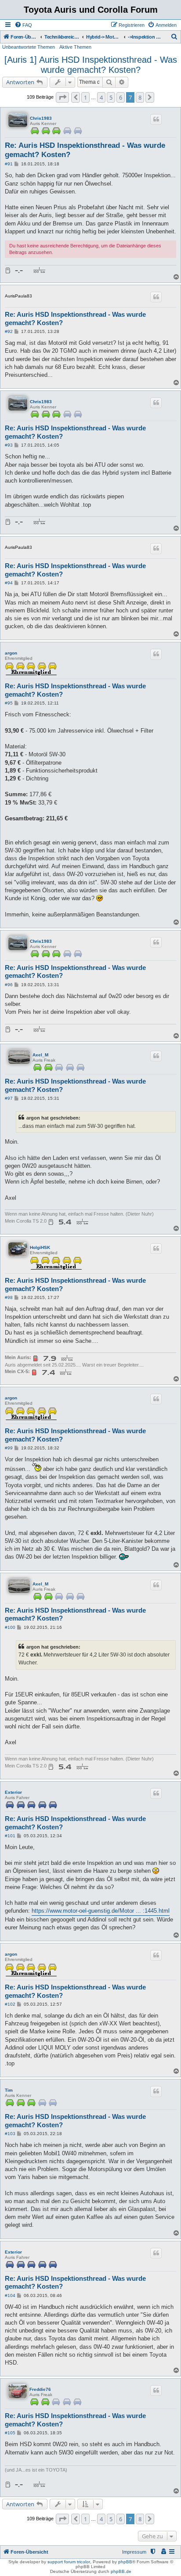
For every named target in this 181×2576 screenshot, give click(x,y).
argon (11, 653)
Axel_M (40, 1055)
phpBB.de (121, 2571)
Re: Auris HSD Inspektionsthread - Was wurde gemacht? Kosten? (85, 150)
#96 (9, 985)
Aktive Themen (75, 47)
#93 (9, 445)
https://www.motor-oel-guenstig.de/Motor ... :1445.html (101, 1911)
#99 (9, 1448)
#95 (9, 703)
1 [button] (85, 97)
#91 (9, 164)
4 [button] (101, 97)
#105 (10, 2433)
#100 (10, 1627)
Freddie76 (40, 2389)
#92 (9, 331)
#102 (10, 2004)
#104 (10, 2295)
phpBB (125, 2562)
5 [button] (111, 97)
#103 (10, 2134)
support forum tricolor (69, 2562)
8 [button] (140, 97)
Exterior (13, 1792)
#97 (9, 1098)
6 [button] (121, 97)
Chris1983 (41, 118)
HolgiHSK (40, 1247)
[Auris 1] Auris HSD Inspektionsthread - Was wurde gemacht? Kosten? (91, 65)
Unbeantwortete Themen (29, 47)
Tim (9, 2090)
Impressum (134, 2552)
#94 (9, 583)
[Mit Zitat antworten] (156, 119)
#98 (9, 1297)
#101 (10, 1836)
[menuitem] (23, 25)
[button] (62, 97)
